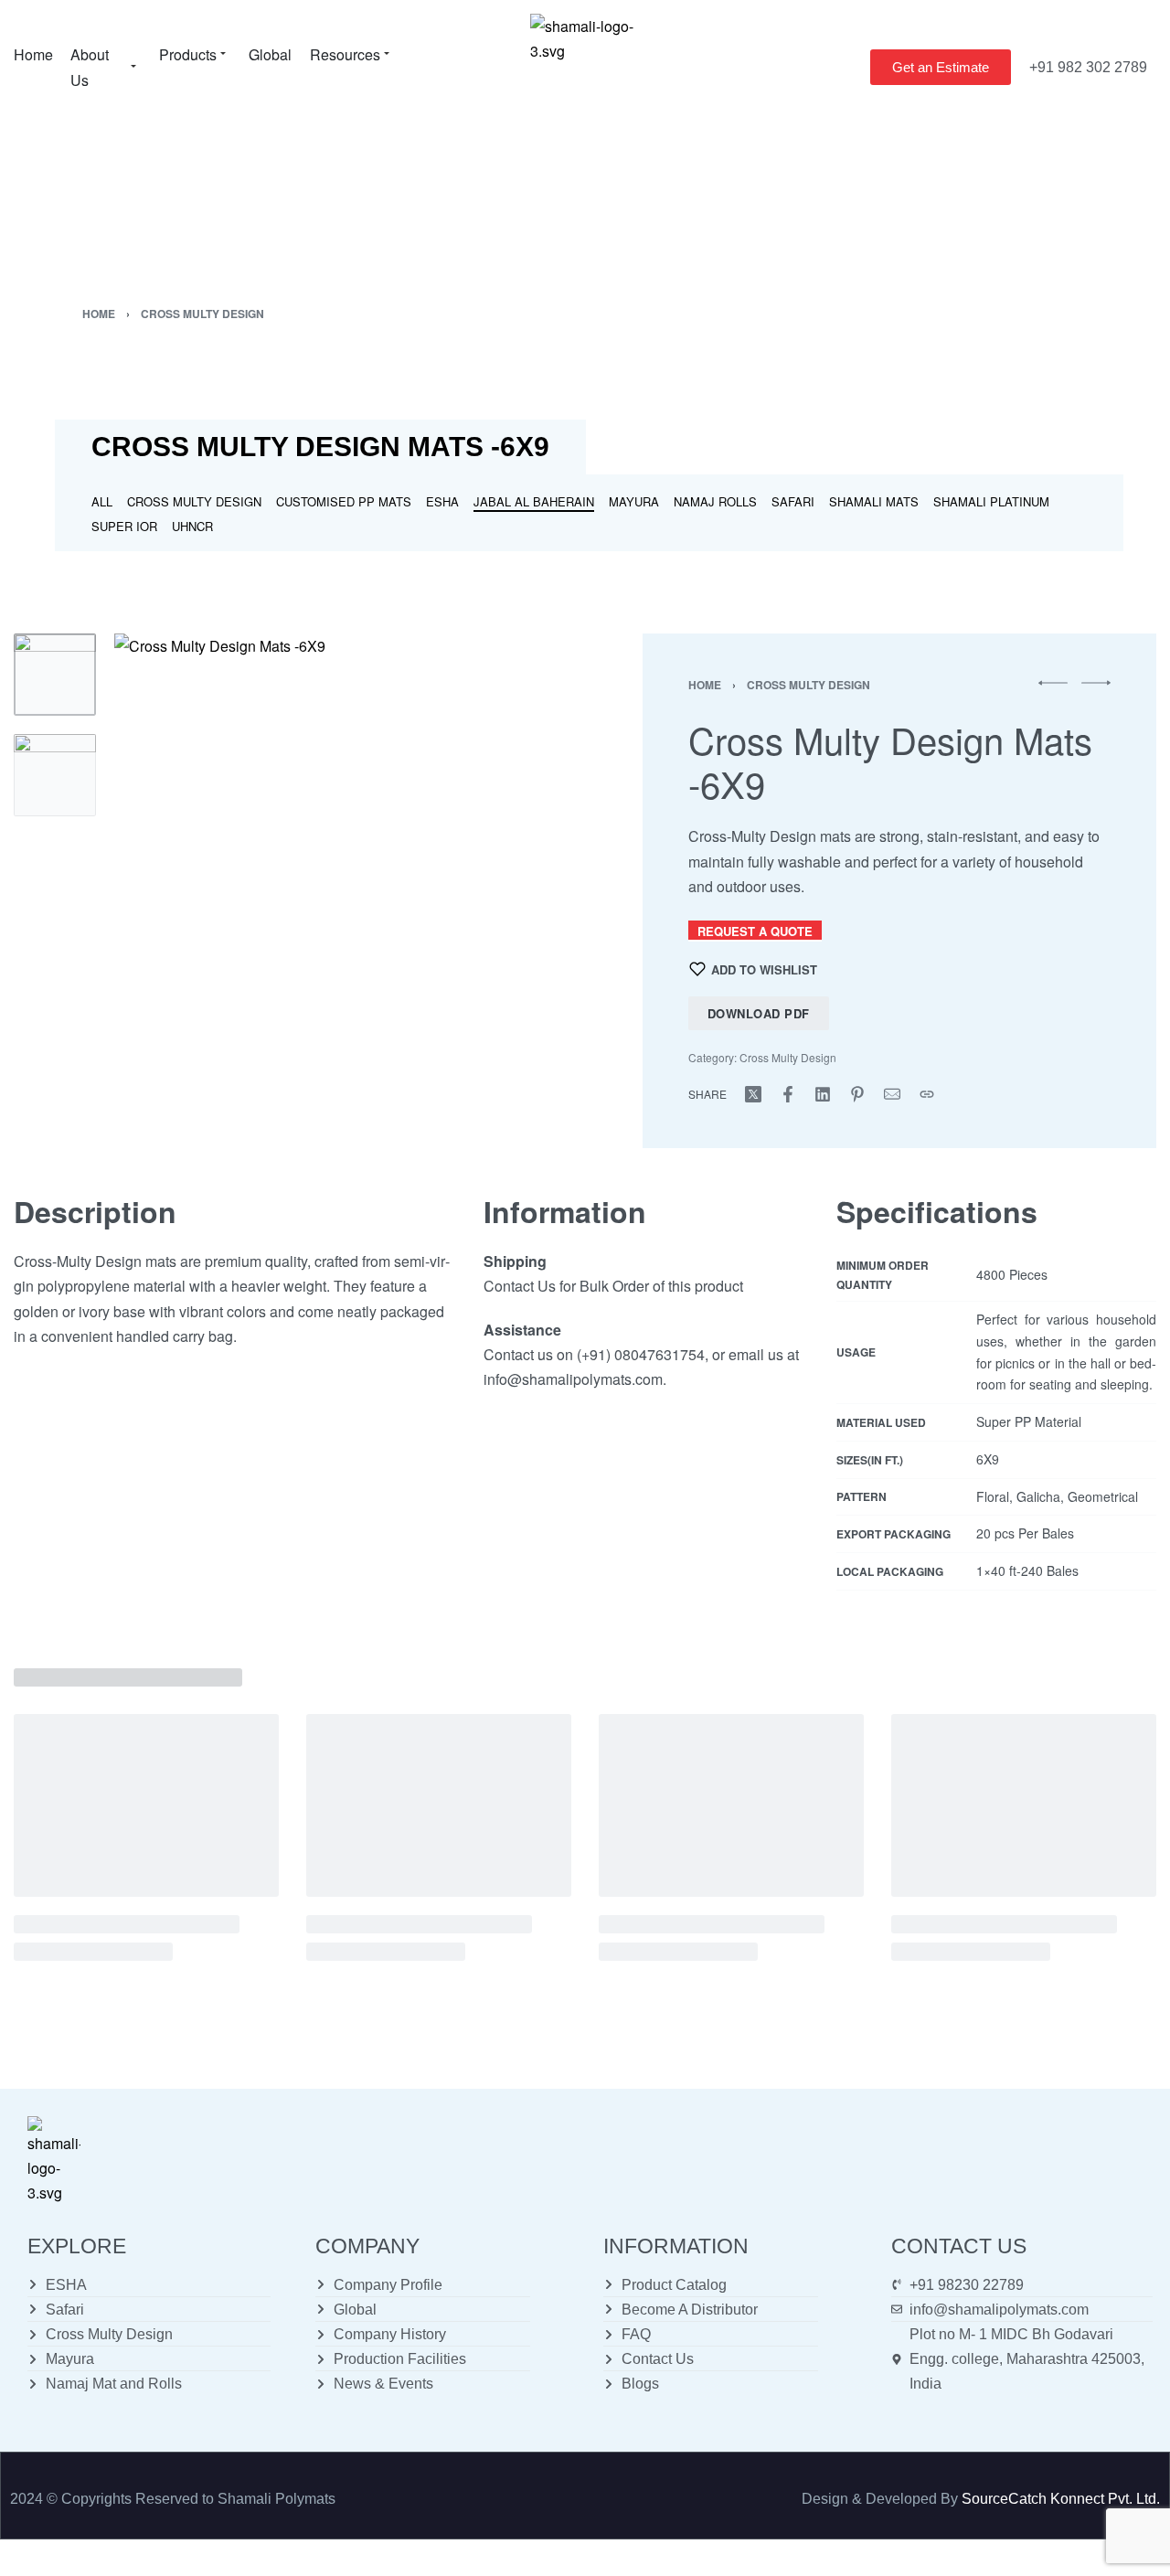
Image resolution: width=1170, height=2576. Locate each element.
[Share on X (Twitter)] (753, 1094)
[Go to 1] (55, 675)
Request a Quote (755, 931)
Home (99, 314)
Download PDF (759, 1013)
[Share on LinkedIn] (823, 1094)
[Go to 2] (55, 775)
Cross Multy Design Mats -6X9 (320, 447)
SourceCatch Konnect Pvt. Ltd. (1061, 2499)
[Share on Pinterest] (857, 1094)
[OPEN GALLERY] (338, 857)
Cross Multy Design (202, 314)
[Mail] (892, 1094)
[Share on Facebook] (788, 1094)
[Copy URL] (927, 1094)
